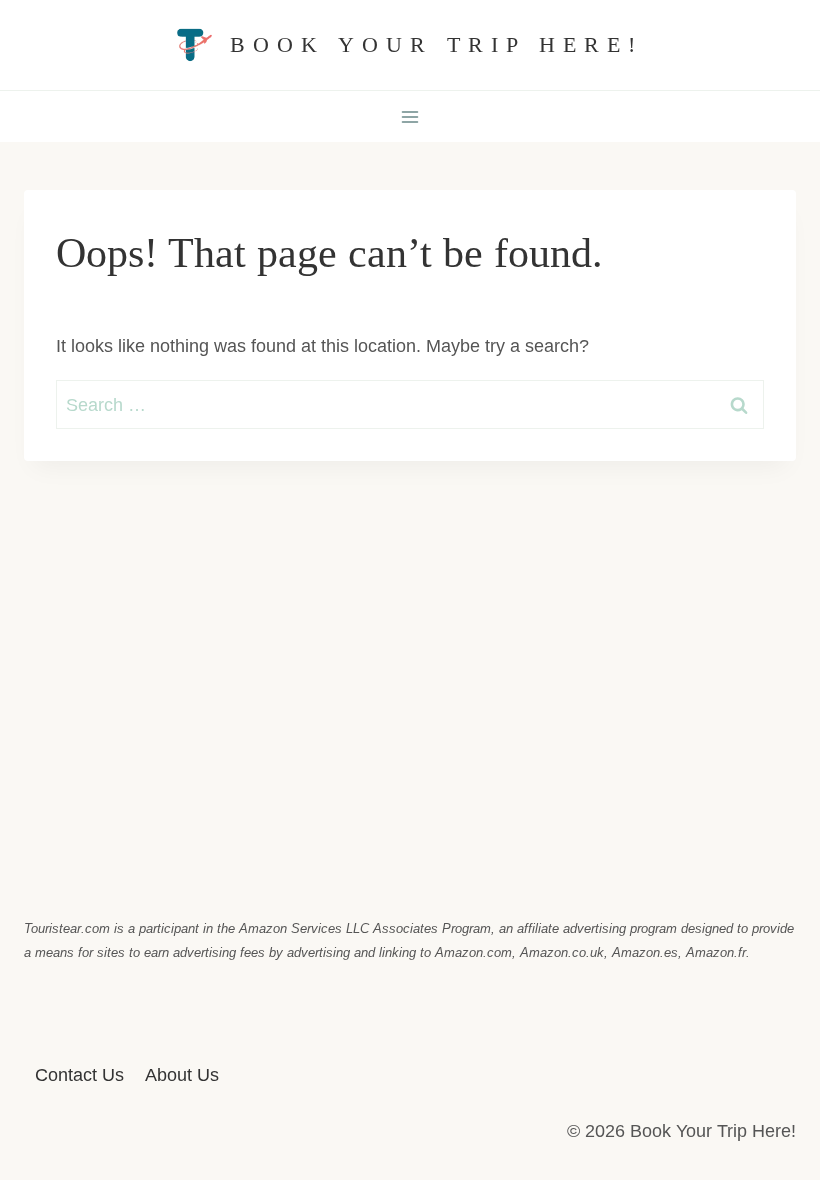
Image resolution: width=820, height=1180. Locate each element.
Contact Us (79, 1075)
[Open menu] (410, 116)
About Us (182, 1075)
